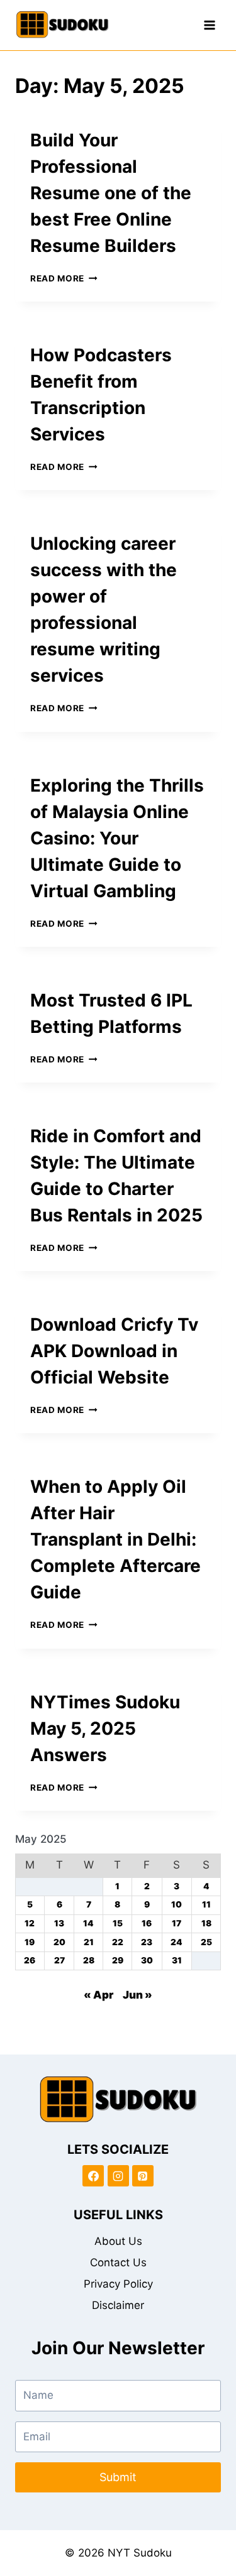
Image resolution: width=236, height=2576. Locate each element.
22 (118, 1942)
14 (88, 1923)
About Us (118, 2241)
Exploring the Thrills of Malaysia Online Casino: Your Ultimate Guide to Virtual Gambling (117, 838)
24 (177, 1942)
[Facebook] (93, 2176)
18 (206, 1923)
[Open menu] (209, 25)
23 (147, 1942)
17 (177, 1923)
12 (30, 1923)
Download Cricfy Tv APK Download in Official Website (114, 1351)
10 (177, 1904)
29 (118, 1960)
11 (206, 1904)
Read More (64, 278)
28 (89, 1960)
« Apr (98, 1995)
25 (206, 1942)
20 (59, 1942)
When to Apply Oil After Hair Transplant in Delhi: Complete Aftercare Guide (115, 1539)
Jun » (138, 1995)
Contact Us (118, 2262)
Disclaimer (118, 2305)
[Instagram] (118, 2176)
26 (30, 1960)
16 (147, 1923)
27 (59, 1960)
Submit (118, 2477)
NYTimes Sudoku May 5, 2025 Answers (105, 1728)
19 (30, 1942)
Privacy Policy (118, 2284)
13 (59, 1923)
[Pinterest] (143, 2176)
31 (177, 1960)
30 (147, 1960)
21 (89, 1942)
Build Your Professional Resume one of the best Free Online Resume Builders (111, 193)
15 (118, 1923)
